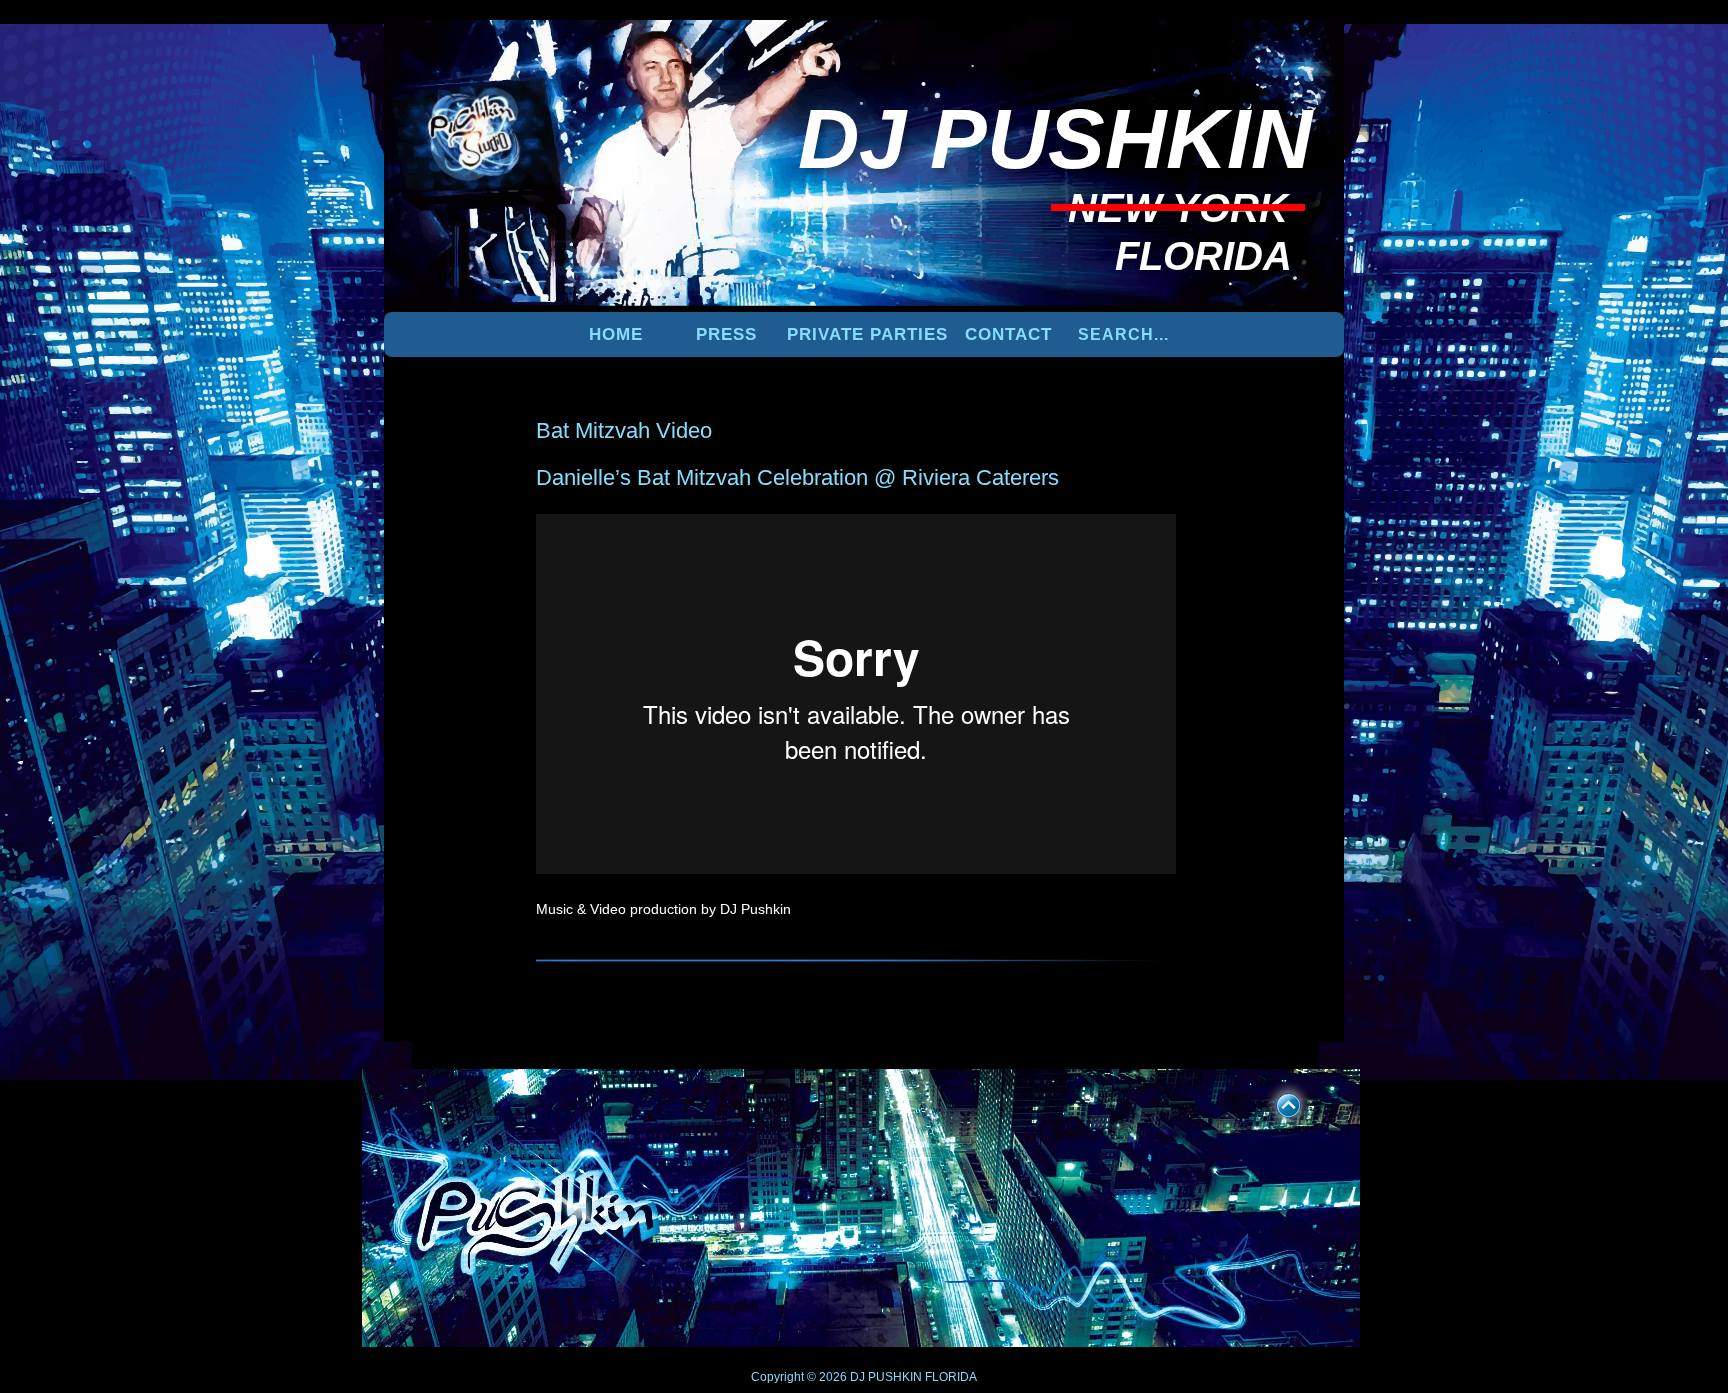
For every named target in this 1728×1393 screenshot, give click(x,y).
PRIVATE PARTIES (867, 334)
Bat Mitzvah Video (624, 430)
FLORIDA (951, 1377)
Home (616, 334)
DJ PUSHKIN (884, 1377)
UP (1275, 1102)
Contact (1008, 334)
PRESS (726, 334)
